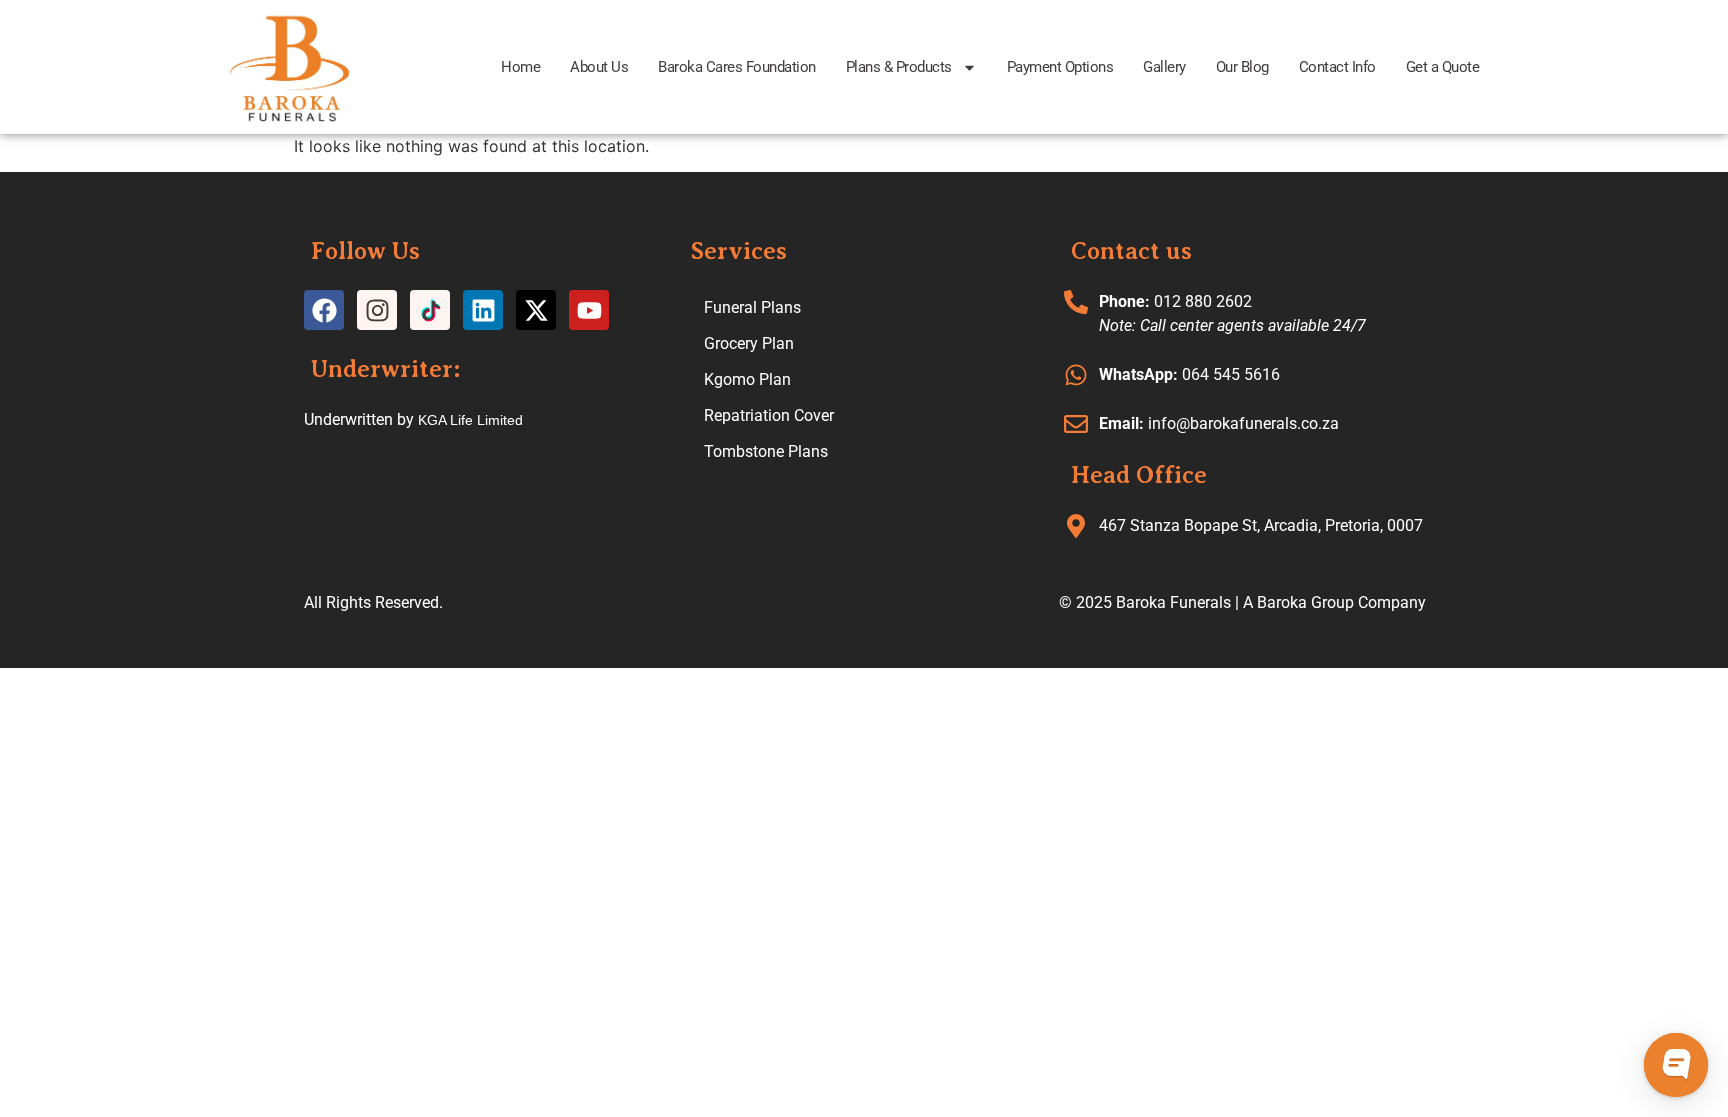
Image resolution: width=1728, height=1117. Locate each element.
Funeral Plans (752, 307)
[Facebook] (324, 310)
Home (520, 67)
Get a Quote (1443, 67)
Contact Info (1337, 67)
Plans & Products (899, 67)
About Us (599, 67)
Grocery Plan (749, 343)
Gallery (1164, 67)
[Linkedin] (483, 310)
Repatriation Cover (769, 415)
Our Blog (1242, 67)
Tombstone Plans (766, 451)
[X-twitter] (536, 310)
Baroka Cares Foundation (737, 67)
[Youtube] (589, 310)
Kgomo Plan (747, 379)
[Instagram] (377, 310)
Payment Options (1060, 67)
